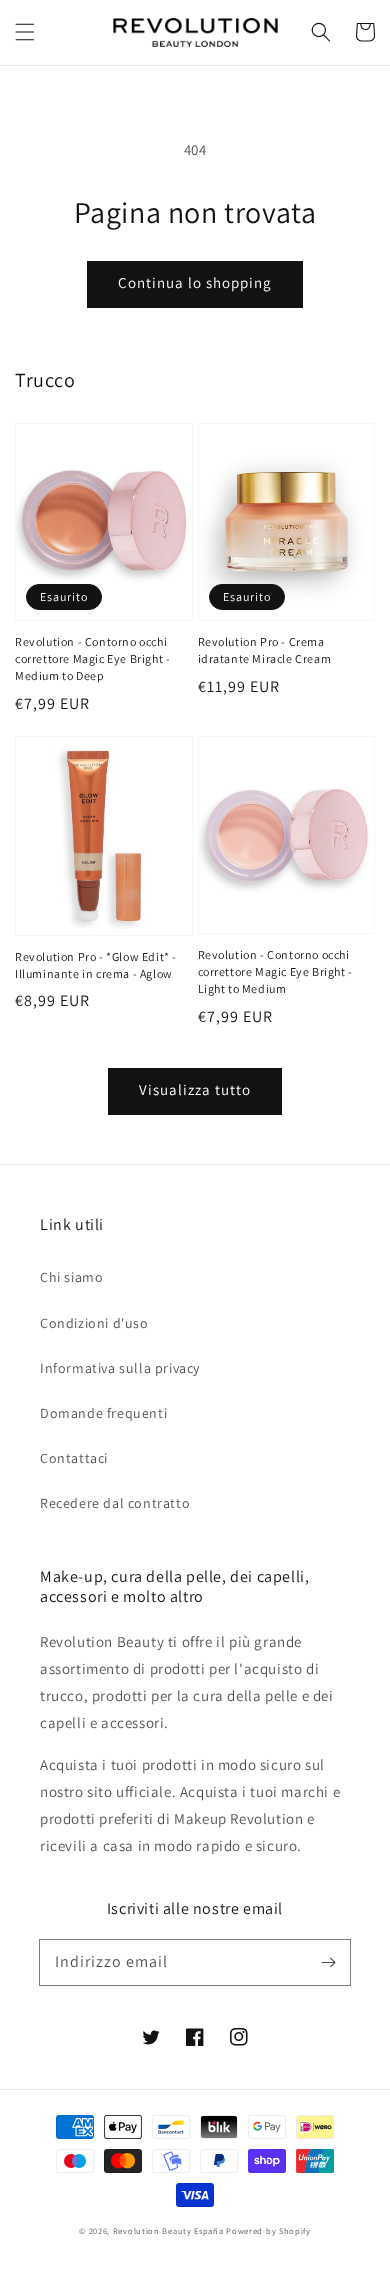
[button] (25, 32)
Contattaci (74, 1458)
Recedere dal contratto (115, 1503)
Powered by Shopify (268, 2230)
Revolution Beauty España (168, 2230)
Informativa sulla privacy (120, 1368)
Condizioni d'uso (94, 1323)
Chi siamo (71, 1277)
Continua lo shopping (195, 282)
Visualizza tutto (195, 1089)
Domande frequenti (103, 1413)
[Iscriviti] (328, 1962)
